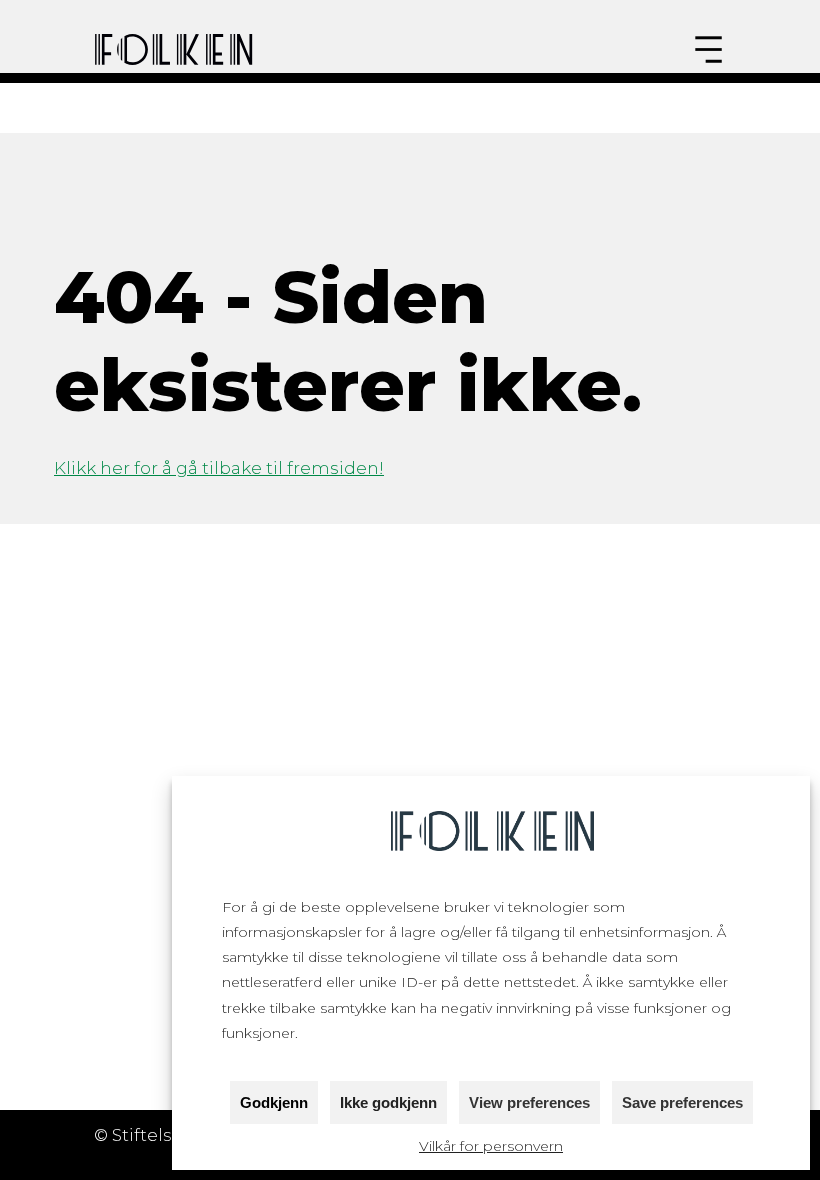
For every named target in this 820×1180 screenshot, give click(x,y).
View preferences (529, 1102)
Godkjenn (274, 1102)
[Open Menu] (708, 49)
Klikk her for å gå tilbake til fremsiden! (219, 468)
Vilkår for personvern (491, 1146)
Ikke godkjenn (388, 1102)
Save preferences (682, 1102)
